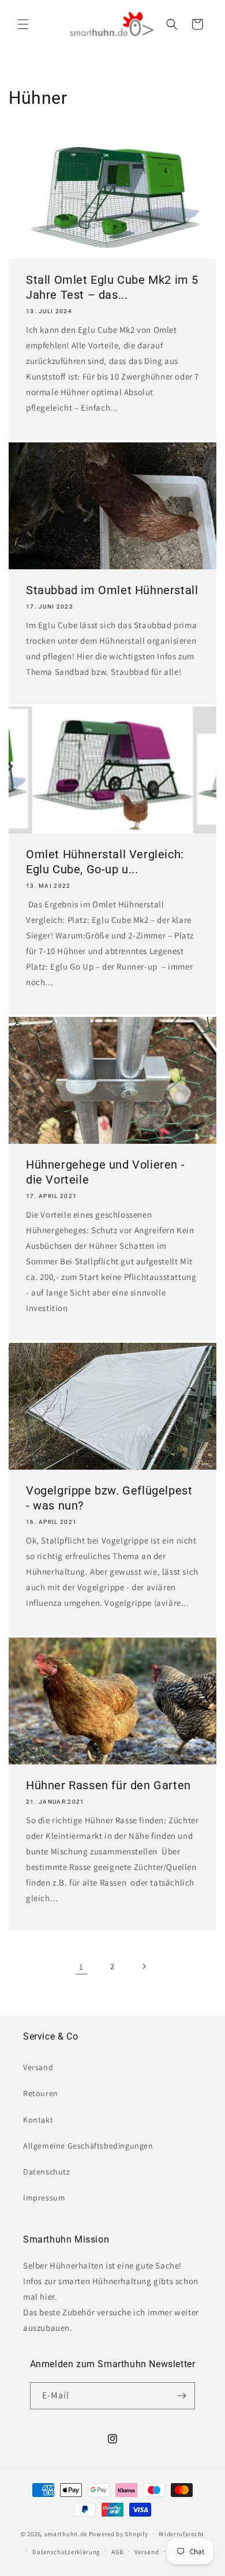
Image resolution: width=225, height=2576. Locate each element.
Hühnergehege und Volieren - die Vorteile (105, 1172)
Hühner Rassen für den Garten (108, 1785)
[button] (23, 24)
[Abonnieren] (182, 2396)
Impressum (44, 2198)
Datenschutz (47, 2172)
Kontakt (38, 2120)
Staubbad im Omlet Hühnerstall (112, 590)
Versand (38, 2067)
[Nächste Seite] (144, 1966)
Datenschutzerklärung (66, 2552)
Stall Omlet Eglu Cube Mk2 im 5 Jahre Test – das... (112, 287)
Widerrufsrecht (181, 2534)
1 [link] (81, 1967)
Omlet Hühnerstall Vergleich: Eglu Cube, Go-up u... (105, 862)
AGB (117, 2552)
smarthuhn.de (66, 2534)
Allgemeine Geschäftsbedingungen (88, 2146)
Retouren (41, 2093)
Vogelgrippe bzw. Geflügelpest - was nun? (109, 1498)
